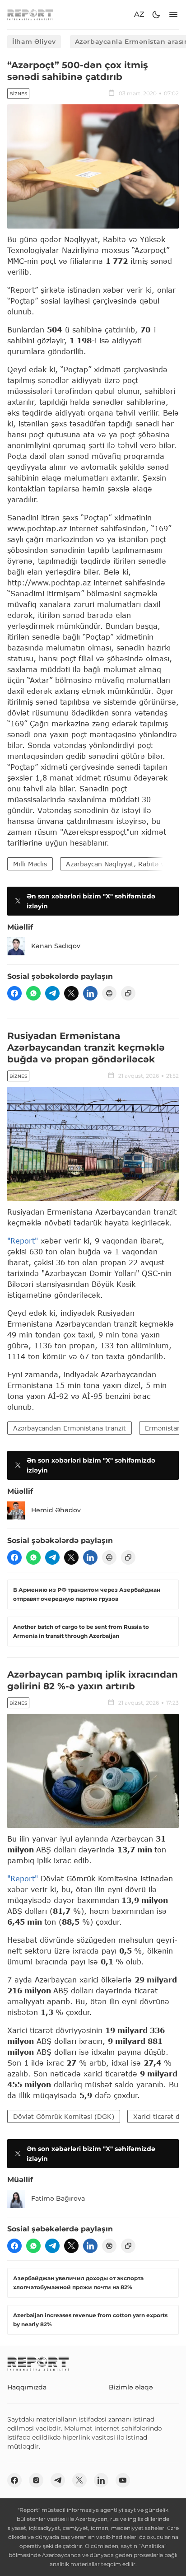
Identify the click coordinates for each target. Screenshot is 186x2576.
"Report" (23, 1241)
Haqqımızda (27, 2387)
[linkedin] (90, 993)
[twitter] (71, 993)
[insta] (36, 2480)
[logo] (30, 15)
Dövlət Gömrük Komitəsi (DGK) (64, 2116)
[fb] (14, 993)
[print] (109, 993)
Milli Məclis (30, 864)
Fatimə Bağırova (58, 2198)
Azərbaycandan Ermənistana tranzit (70, 1428)
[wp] (33, 993)
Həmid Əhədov (56, 1510)
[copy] (128, 993)
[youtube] (123, 2480)
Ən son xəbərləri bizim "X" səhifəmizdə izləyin (91, 901)
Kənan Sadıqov (56, 946)
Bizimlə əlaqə (131, 2387)
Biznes (18, 94)
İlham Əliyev (34, 42)
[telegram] (52, 993)
